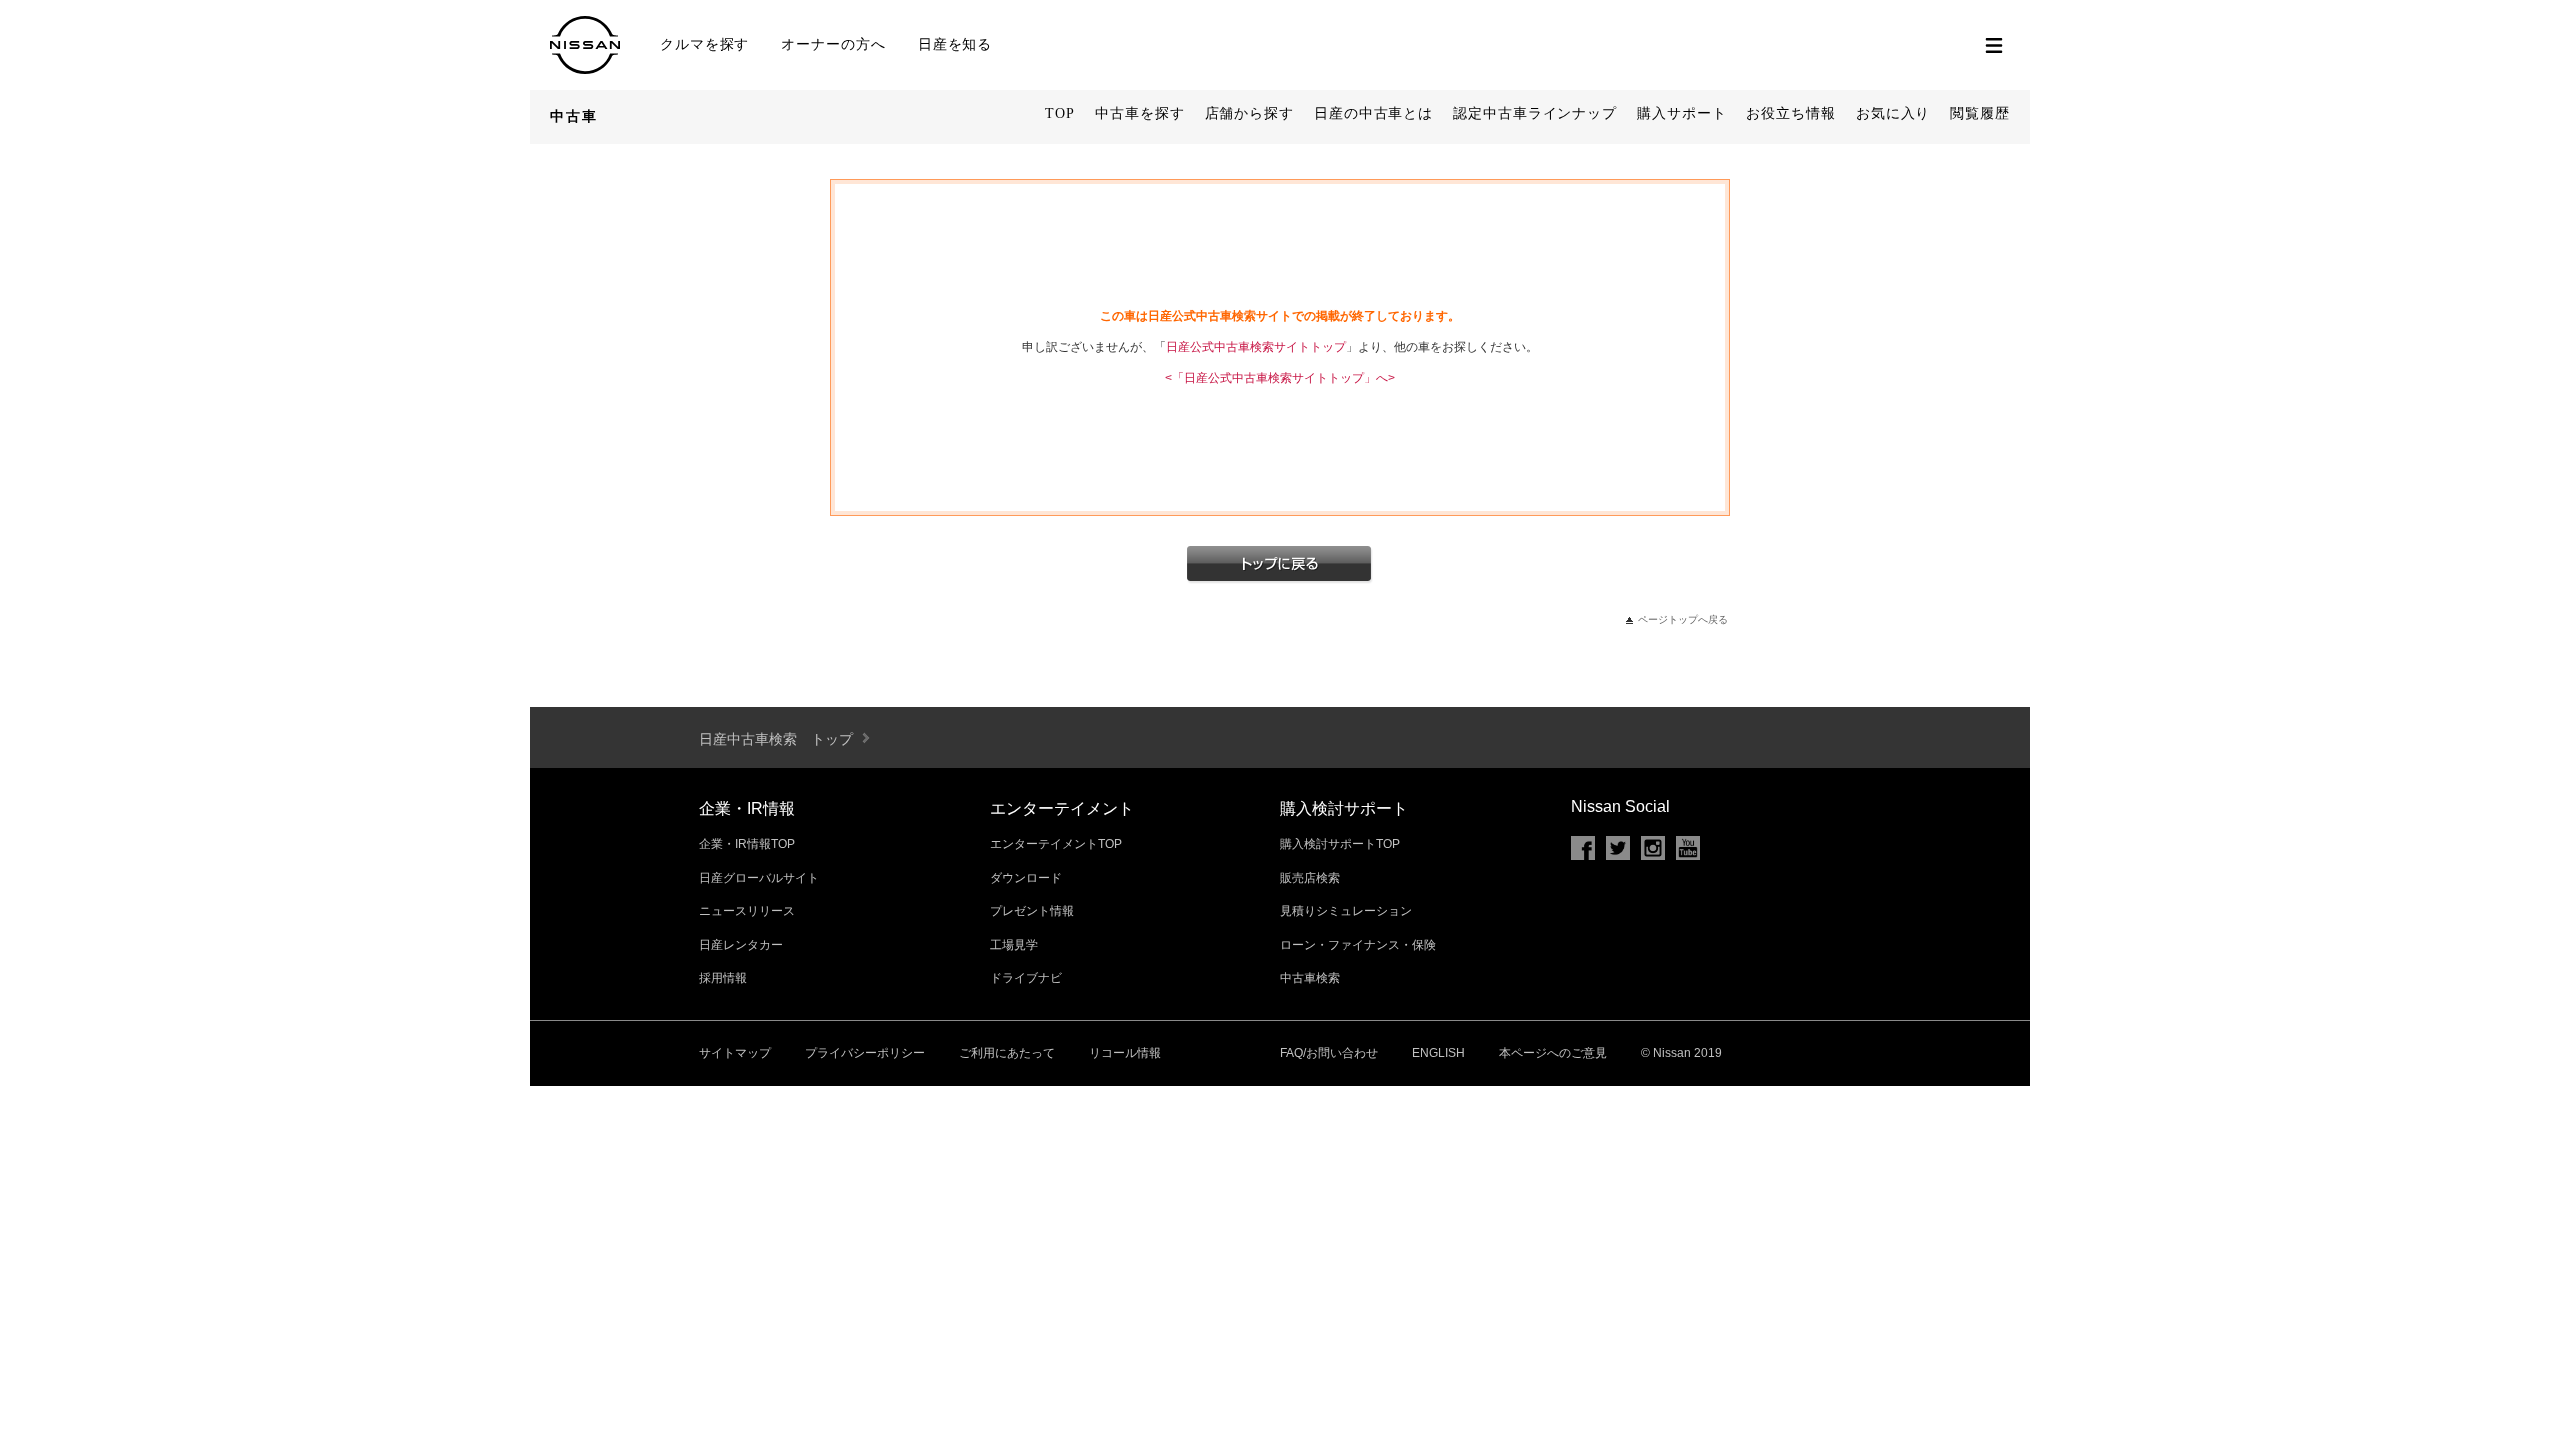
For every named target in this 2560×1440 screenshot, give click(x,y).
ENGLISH (1438, 1053)
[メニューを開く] (1994, 45)
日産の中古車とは (1373, 113)
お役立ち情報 (1790, 113)
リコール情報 (1125, 1053)
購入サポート (1681, 113)
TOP (1060, 113)
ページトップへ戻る (1683, 619)
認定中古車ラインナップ (1535, 113)
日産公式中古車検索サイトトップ (1256, 347)
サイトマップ (735, 1053)
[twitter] (1618, 848)
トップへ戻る (1280, 565)
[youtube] (1688, 848)
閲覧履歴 (1980, 113)
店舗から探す (1249, 113)
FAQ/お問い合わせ (1329, 1053)
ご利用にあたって (1007, 1053)
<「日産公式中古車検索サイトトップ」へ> (1280, 378)
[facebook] (1583, 848)
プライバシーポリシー (865, 1053)
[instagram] (1653, 848)
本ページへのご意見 (1553, 1053)
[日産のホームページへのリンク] (585, 66)
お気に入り (1893, 113)
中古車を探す (1139, 113)
